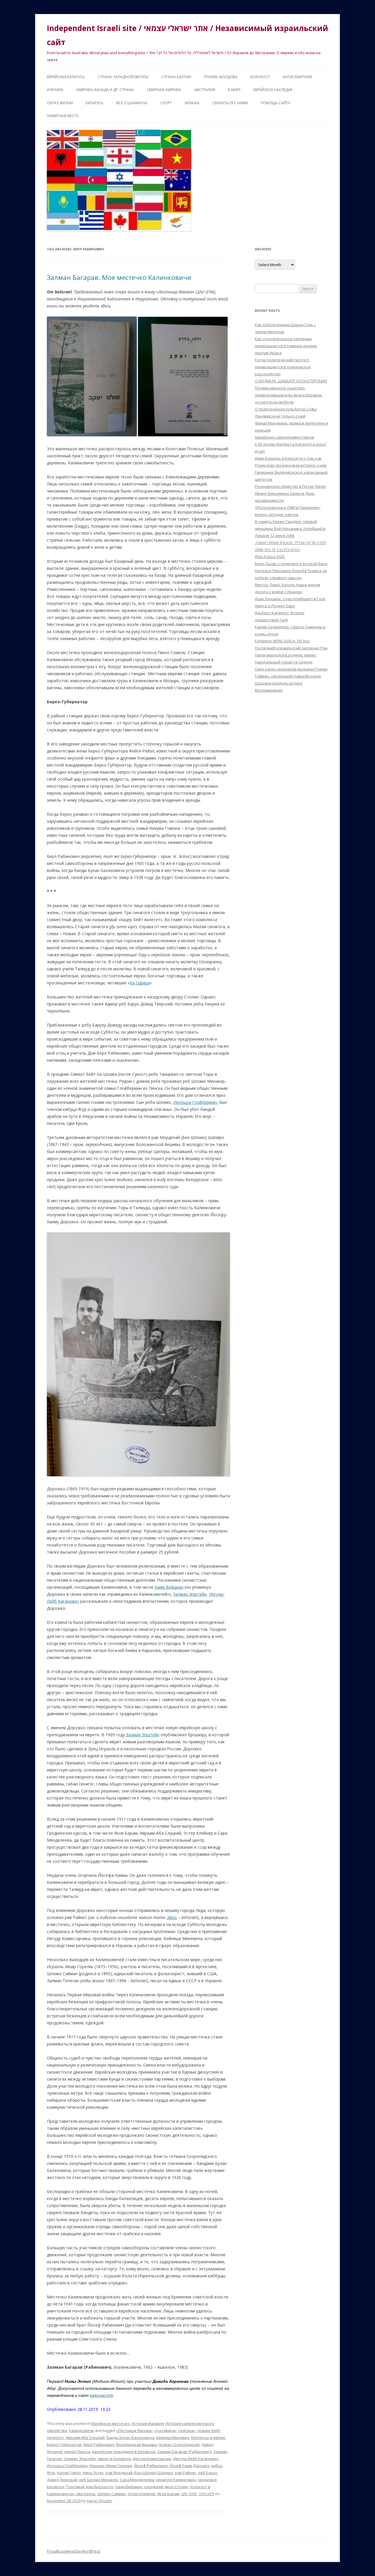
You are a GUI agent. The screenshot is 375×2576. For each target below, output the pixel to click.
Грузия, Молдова (221, 77)
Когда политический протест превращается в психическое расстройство (283, 367)
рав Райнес (186, 2473)
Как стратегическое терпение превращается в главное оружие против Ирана (286, 346)
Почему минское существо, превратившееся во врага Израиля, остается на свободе (289, 395)
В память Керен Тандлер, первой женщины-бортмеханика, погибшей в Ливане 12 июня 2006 (290, 528)
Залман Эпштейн (190, 1594)
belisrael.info (102, 2395)
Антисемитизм (297, 77)
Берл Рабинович (99, 2445)
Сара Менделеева (137, 2480)
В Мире (234, 90)
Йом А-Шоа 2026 (270, 557)
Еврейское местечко (110, 2423)
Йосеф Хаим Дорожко (190, 2466)
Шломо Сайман (111, 2494)
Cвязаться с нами (230, 103)
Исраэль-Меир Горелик (111, 2466)
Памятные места (63, 116)
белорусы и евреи (208, 2438)
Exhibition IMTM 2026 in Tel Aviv (282, 641)
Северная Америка (164, 90)
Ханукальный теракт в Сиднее (284, 662)
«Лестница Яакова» (134, 2430)
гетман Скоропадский (179, 2445)
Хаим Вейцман (169, 1587)
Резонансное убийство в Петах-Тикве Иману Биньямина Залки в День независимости (290, 493)
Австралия (205, 90)
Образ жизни (60, 103)
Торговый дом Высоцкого (90, 2487)
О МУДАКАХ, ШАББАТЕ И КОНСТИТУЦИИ (291, 381)
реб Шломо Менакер (99, 2480)
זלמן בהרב (206, 2494)
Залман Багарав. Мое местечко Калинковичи (119, 277)
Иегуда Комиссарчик (152, 2459)
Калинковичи (81, 2430)
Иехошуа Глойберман (67, 2466)
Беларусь (95, 103)
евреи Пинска (77, 2452)
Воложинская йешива (137, 2445)
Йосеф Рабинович (151, 2466)
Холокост (260, 77)
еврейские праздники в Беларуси (124, 2452)
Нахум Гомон (69, 2473)
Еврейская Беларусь (66, 77)
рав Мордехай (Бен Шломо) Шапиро (139, 2473)
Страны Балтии (176, 77)
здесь (172, 1917)
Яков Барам (168, 2494)
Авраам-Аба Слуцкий (85, 2438)
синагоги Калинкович (176, 2480)
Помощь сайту (275, 103)
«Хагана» (187, 2430)
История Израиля (148, 2423)
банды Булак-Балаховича (130, 2438)
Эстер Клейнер (142, 2494)
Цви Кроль (86, 2494)
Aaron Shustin (99, 2501)
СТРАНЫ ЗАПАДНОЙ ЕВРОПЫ (123, 77)
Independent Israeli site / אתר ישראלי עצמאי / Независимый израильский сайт (187, 35)
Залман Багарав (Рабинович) (184, 2452)
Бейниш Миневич (173, 2438)
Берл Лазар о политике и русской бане (291, 564)
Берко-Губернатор (64, 2445)
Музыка (192, 103)
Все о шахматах (132, 103)
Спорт (166, 103)
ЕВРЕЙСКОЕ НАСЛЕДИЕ (273, 90)
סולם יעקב (189, 2494)
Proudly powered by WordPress (74, 2551)
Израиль (55, 90)
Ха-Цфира (140, 983)
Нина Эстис (93, 2473)
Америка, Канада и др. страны (105, 90)
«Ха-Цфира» (165, 2430)
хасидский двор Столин (166, 2487)
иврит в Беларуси (114, 2459)
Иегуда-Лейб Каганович (196, 2459)
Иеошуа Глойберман (195, 1102)
